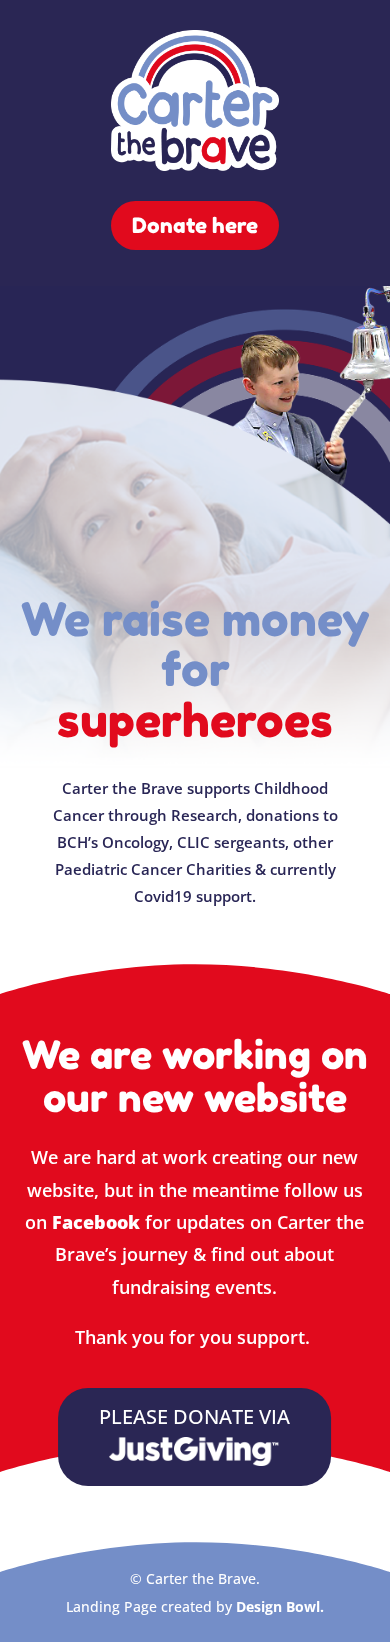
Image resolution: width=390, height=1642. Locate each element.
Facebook (96, 1222)
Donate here (195, 225)
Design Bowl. (280, 1606)
